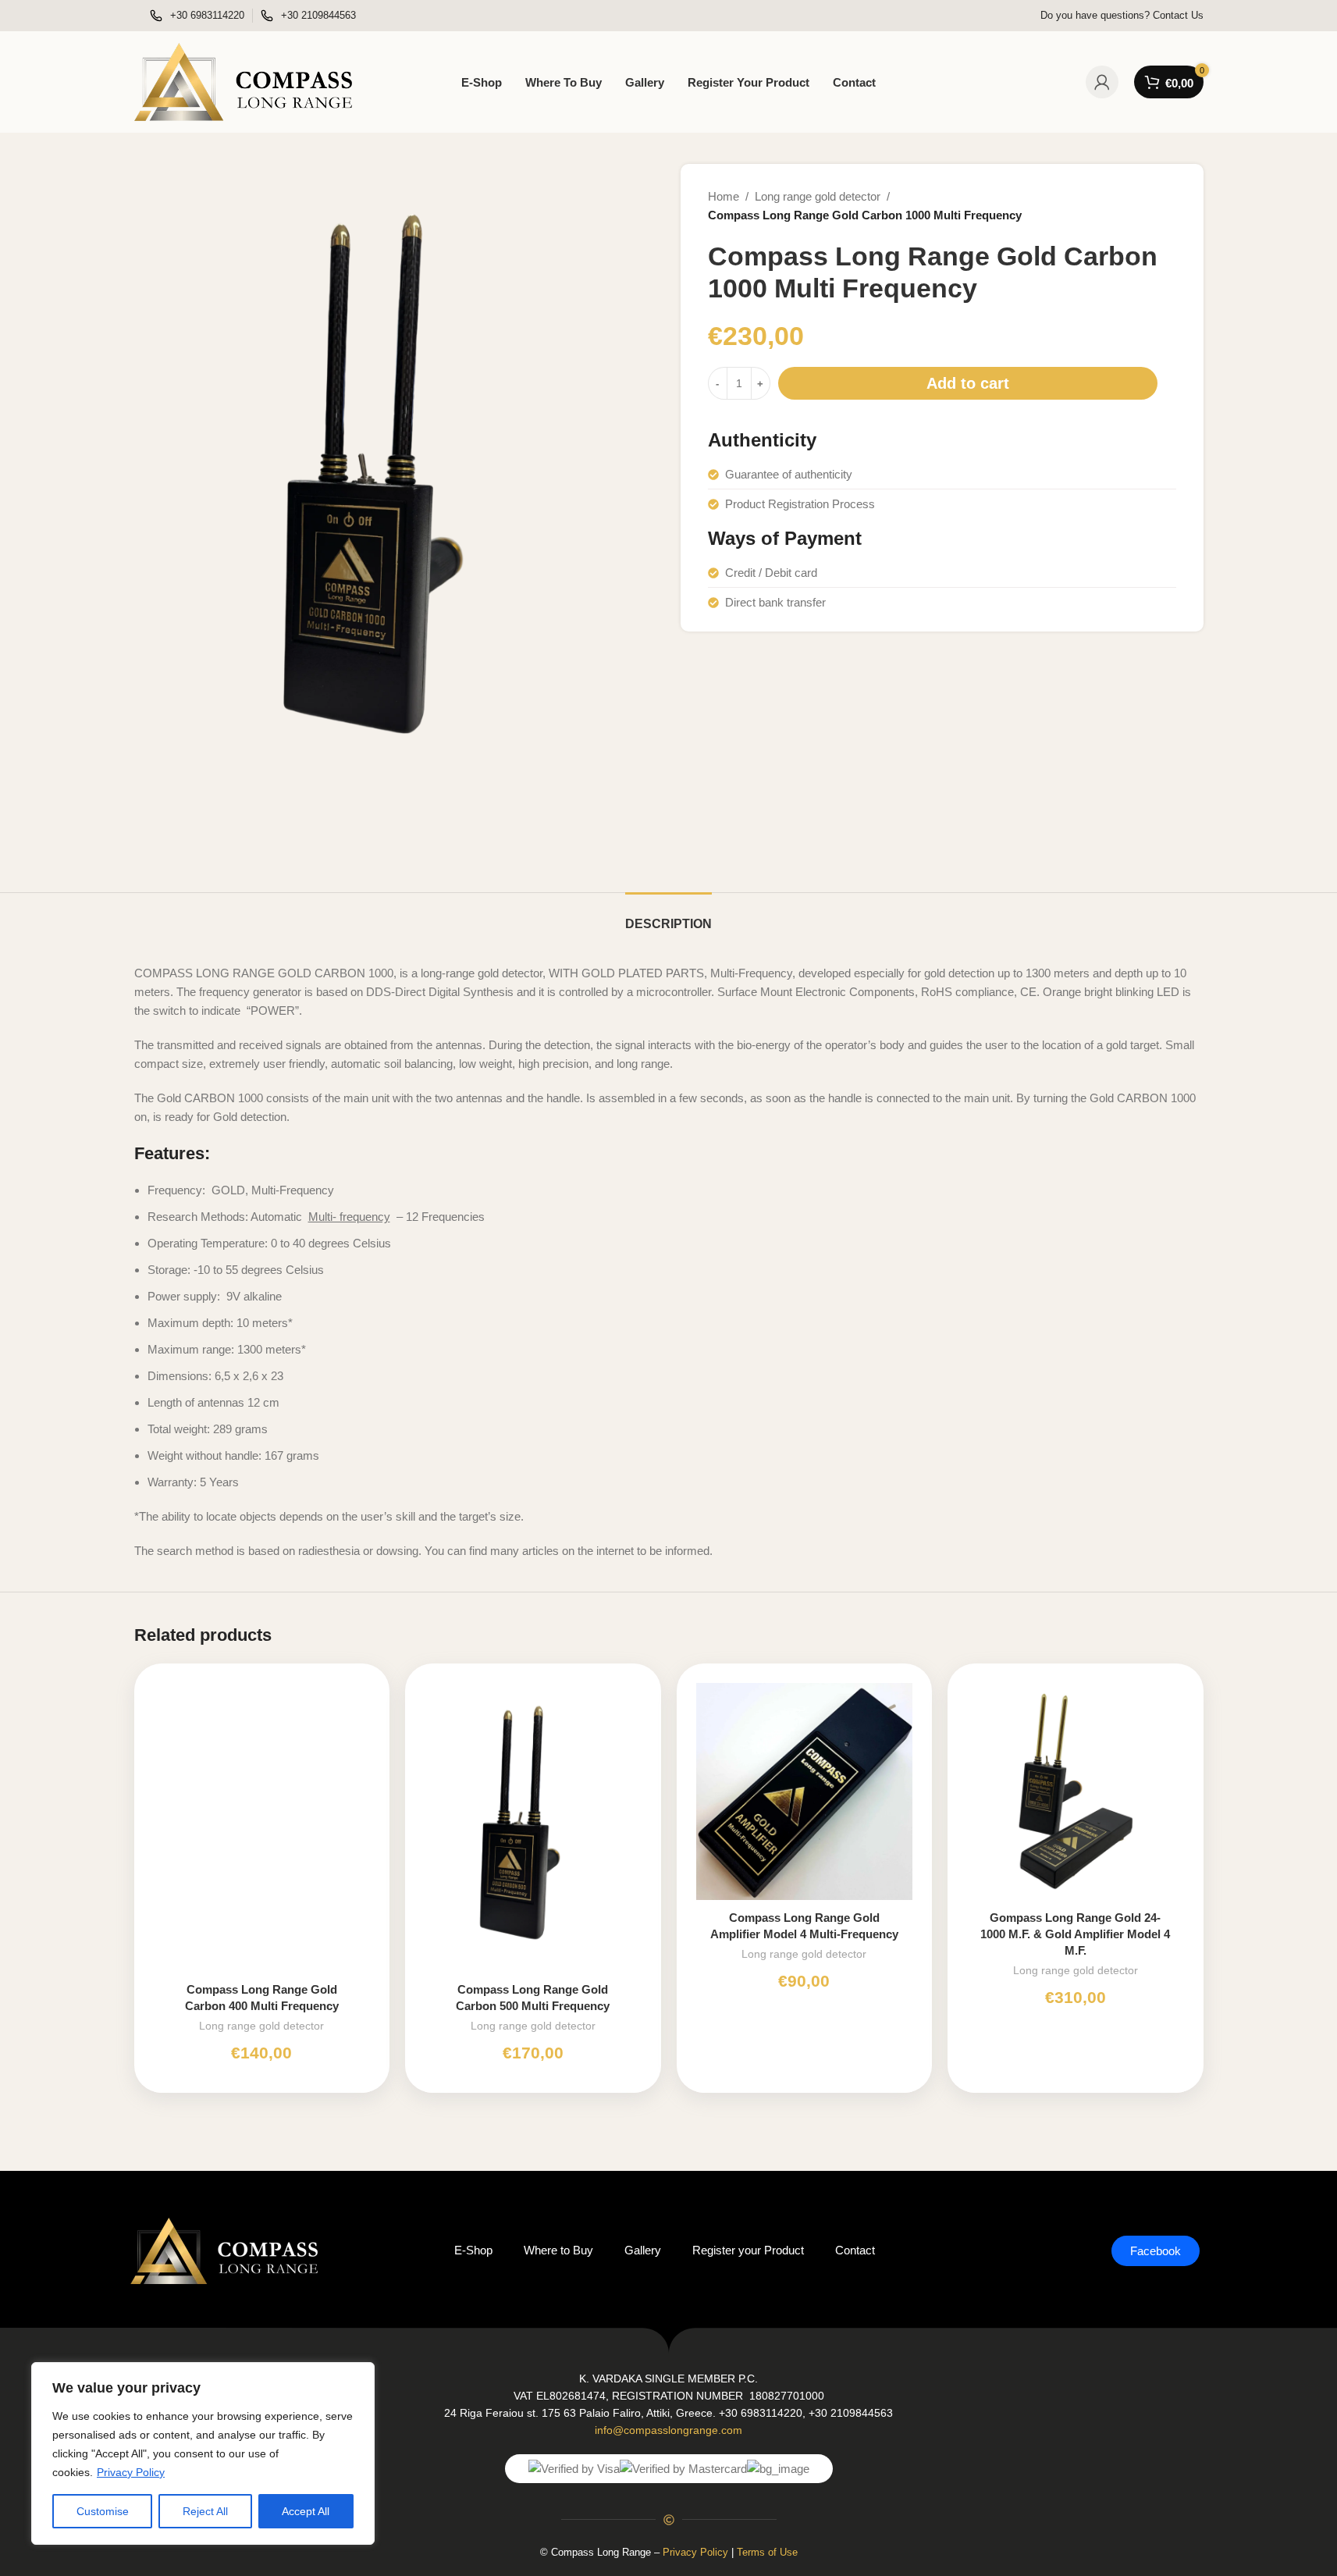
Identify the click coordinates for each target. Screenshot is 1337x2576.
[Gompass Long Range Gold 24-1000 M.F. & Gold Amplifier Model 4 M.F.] (1076, 1791)
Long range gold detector (818, 196)
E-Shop (473, 2250)
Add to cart (968, 383)
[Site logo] (244, 81)
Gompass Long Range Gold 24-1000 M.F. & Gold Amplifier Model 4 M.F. (1075, 1934)
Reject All (205, 2511)
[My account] (1102, 82)
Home (724, 196)
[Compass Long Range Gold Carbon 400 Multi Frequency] (262, 1827)
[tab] (668, 916)
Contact (855, 2250)
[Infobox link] (197, 16)
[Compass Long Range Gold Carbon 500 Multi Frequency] (533, 1827)
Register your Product (748, 2250)
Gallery (643, 2250)
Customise (103, 2511)
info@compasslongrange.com (668, 2430)
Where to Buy (558, 2250)
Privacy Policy (131, 2472)
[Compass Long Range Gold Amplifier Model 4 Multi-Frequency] (805, 1791)
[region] (203, 2453)
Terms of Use (767, 2552)
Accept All (306, 2511)
